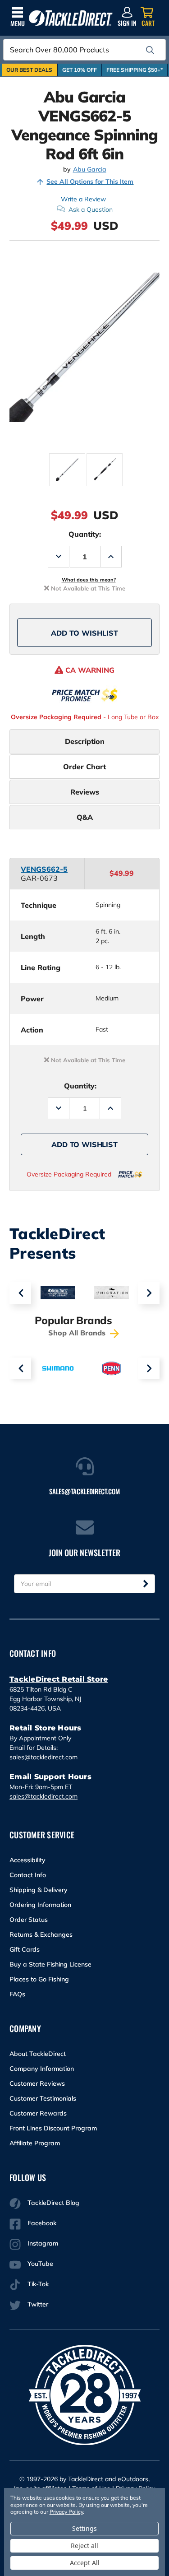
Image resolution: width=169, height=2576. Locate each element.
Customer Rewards (38, 2113)
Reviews (85, 792)
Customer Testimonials (43, 2098)
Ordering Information (40, 1905)
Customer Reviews (37, 2083)
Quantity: (85, 534)
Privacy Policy (66, 2512)
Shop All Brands (78, 1333)
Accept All (85, 2563)
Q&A (85, 817)
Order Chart (84, 767)
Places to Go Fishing (39, 1979)
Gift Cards (25, 1949)
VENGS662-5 (44, 869)
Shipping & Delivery (39, 1890)
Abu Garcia (90, 170)
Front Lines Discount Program (53, 2128)
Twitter (38, 2304)
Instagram (43, 2243)
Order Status (29, 1920)
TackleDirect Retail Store (59, 1679)
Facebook (42, 2223)
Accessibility (27, 1860)
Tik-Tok (38, 2284)
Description (85, 741)
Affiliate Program (35, 2143)
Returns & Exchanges (41, 1934)
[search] (150, 50)
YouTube (40, 2264)
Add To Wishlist (84, 633)
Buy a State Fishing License (50, 1964)
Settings (84, 2528)
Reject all (84, 2546)
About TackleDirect (38, 2054)
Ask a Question (91, 209)
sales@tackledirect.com (43, 1757)
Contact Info (28, 1875)
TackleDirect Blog (53, 2203)
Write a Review (83, 199)
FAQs (17, 1994)
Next (149, 1293)
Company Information (42, 2069)
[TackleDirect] (71, 18)
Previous (20, 1293)
